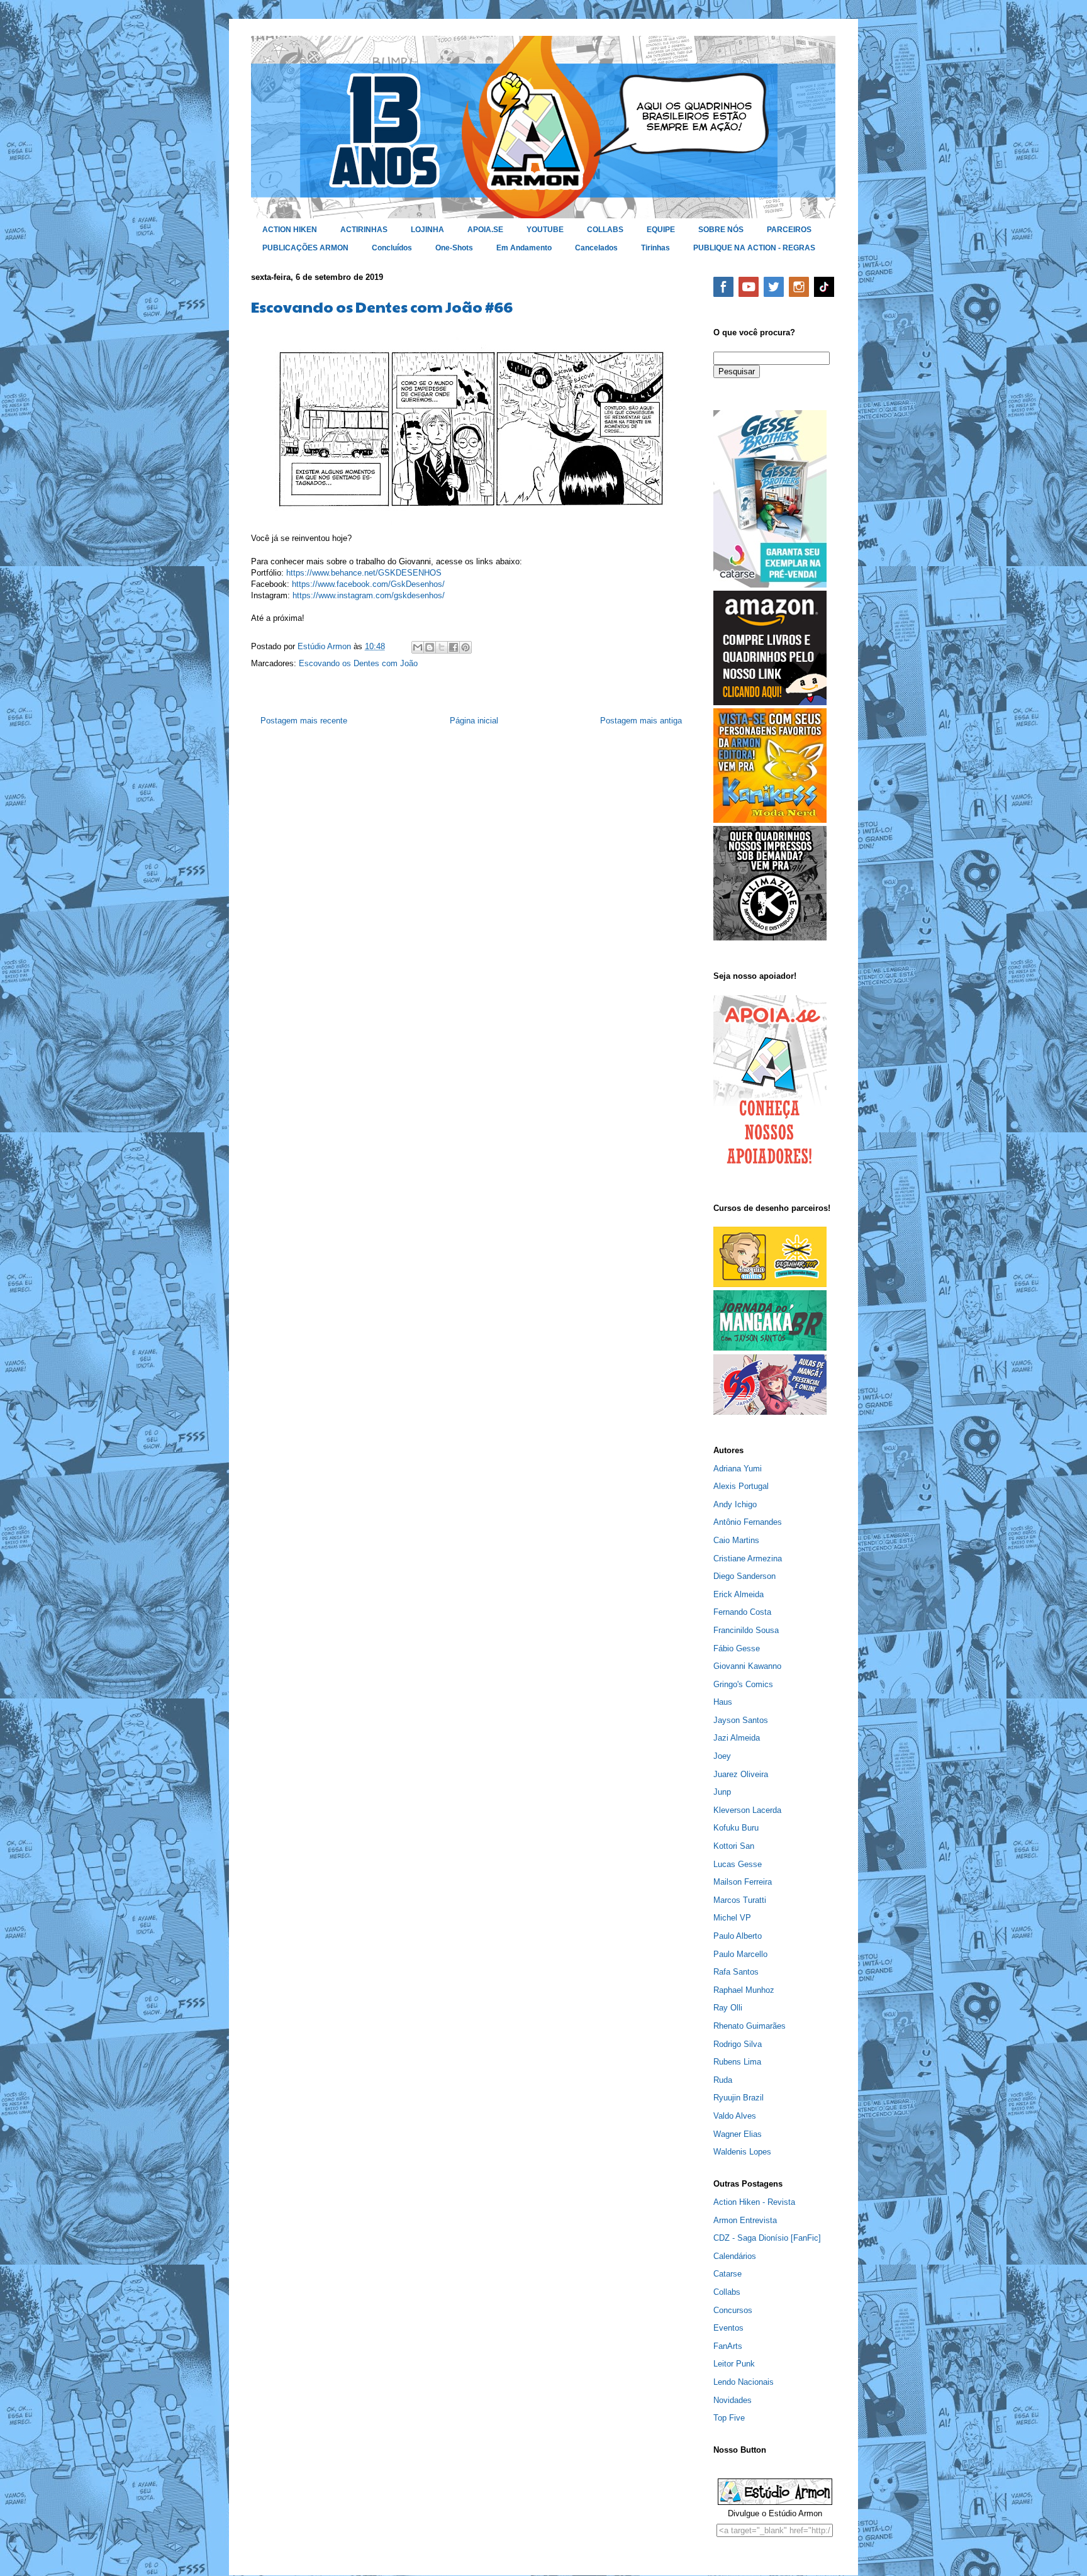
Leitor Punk (734, 2364)
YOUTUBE (545, 230)
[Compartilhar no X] (442, 647)
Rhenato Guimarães (750, 2026)
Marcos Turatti (740, 1900)
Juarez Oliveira (741, 1774)
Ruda (723, 2080)
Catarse (727, 2274)
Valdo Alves (735, 2116)
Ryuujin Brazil (739, 2098)
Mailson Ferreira (743, 1882)
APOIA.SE (485, 230)
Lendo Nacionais (744, 2382)
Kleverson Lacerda (747, 1810)
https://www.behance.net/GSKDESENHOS (364, 573)
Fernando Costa (742, 1612)
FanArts (728, 2346)
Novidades (733, 2400)
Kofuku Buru (736, 1828)
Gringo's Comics (743, 1684)
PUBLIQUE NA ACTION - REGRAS (754, 248)
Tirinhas (655, 248)
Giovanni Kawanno (747, 1666)
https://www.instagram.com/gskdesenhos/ (369, 595)
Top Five (729, 2418)
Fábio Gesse (737, 1648)
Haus (723, 1702)
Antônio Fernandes (748, 1522)
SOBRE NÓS (721, 230)
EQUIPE (661, 230)
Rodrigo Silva (738, 2044)
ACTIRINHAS (364, 230)
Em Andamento (524, 248)
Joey (722, 1756)
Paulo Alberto (738, 1936)
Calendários (735, 2256)
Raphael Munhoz (744, 1990)
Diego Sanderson (744, 1576)
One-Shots (454, 248)
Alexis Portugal (741, 1486)
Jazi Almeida (737, 1738)
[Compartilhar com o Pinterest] (465, 647)
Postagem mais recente (304, 721)
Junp (722, 1792)
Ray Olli (728, 2008)
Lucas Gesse (738, 1864)
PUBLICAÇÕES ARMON (305, 248)
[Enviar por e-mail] (418, 647)
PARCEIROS (789, 230)
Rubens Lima (737, 2062)
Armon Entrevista (745, 2220)
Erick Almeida (739, 1594)
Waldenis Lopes (742, 2152)
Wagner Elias (738, 2134)
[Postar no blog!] (430, 647)
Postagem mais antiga (641, 721)
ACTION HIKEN (290, 230)
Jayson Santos (741, 1720)
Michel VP (732, 1918)
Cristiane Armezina (748, 1558)
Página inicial (474, 721)
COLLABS (605, 230)
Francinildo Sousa (746, 1630)
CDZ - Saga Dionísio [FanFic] (767, 2238)
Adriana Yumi (738, 1469)
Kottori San (734, 1846)
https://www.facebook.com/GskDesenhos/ (368, 584)
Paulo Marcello (740, 1954)
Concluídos (392, 248)
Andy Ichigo (735, 1504)
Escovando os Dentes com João (358, 663)
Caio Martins (736, 1540)
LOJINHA (427, 230)
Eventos (728, 2328)
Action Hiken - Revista (754, 2202)
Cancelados (596, 248)
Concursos (733, 2310)
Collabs (727, 2292)
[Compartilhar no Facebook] (454, 647)
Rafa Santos (736, 1972)
